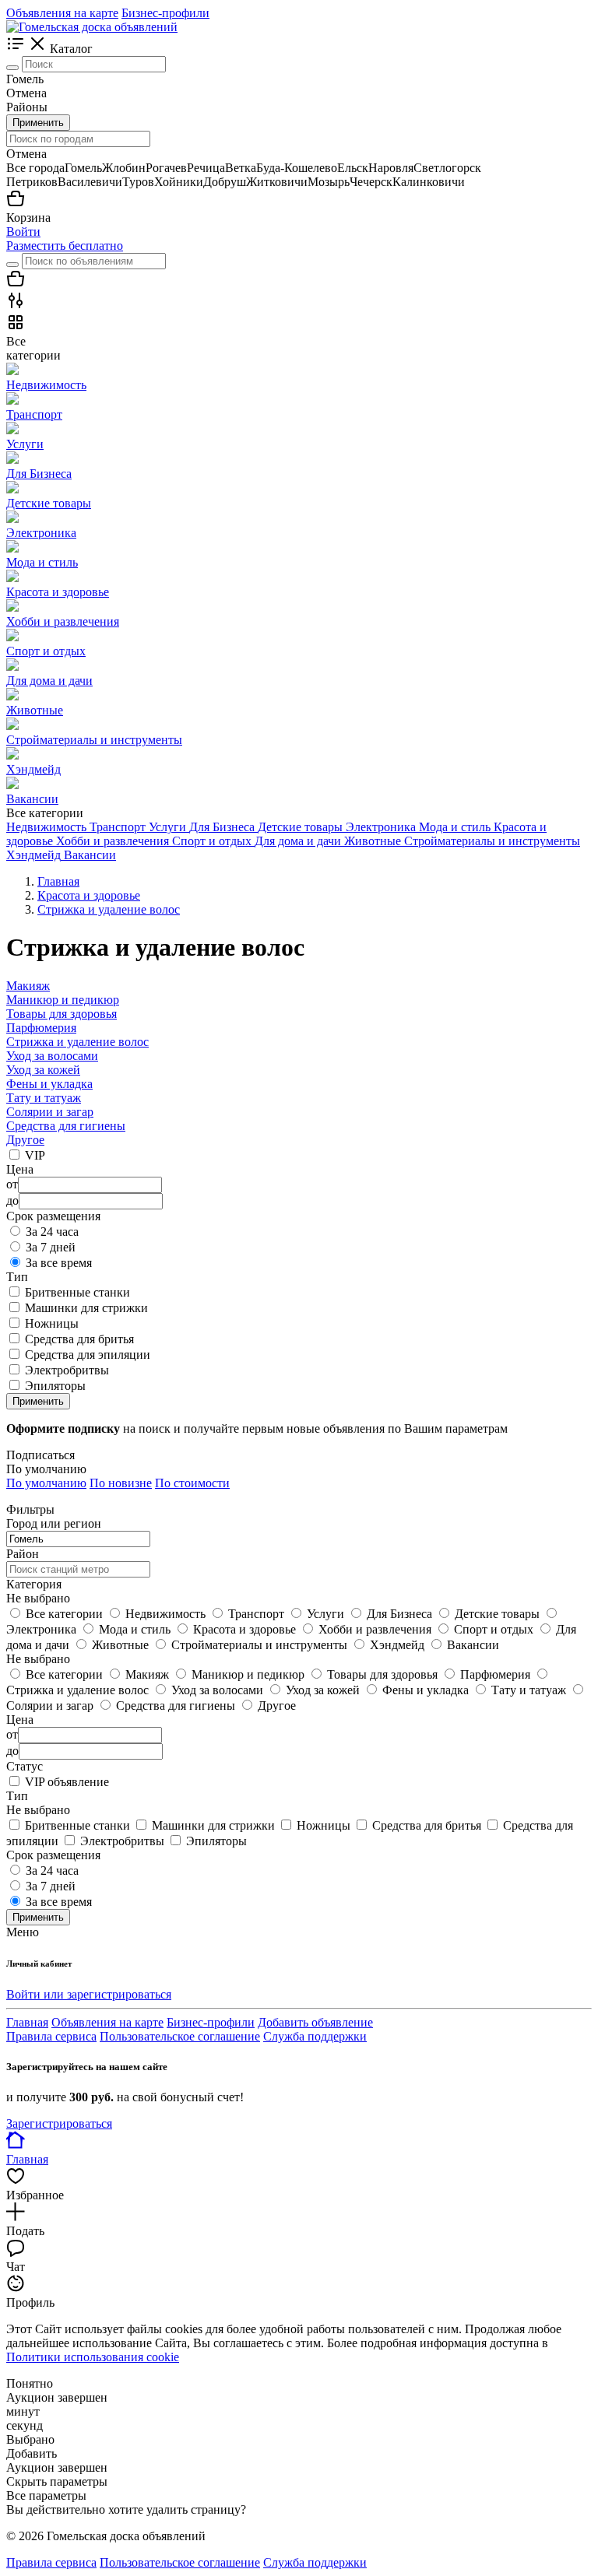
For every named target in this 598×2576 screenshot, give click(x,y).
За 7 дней (51, 1247)
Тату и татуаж (44, 1098)
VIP (35, 1155)
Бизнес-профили (165, 13)
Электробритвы (67, 1370)
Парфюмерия (41, 1028)
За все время (59, 1263)
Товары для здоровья (62, 1014)
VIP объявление (67, 1782)
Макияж (28, 986)
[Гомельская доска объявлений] (92, 27)
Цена (20, 1720)
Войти (23, 232)
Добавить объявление (315, 2022)
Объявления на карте (62, 13)
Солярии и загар (50, 1112)
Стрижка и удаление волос (77, 1042)
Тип (17, 1796)
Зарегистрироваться (59, 2123)
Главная (27, 2022)
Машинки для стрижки (86, 1308)
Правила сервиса (51, 2036)
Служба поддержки (315, 2036)
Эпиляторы (55, 1386)
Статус (25, 1766)
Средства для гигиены (66, 1126)
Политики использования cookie (93, 2357)
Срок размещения (53, 1855)
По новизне (121, 1483)
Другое (25, 1140)
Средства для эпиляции (88, 1355)
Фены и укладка (49, 1084)
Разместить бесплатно (65, 246)
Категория (34, 1584)
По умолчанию (46, 1483)
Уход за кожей (43, 1070)
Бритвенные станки (77, 1292)
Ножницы (52, 1323)
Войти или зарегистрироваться (89, 1994)
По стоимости (192, 1483)
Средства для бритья (79, 1339)
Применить (38, 123)
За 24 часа (52, 1232)
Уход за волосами (52, 1056)
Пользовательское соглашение (180, 2036)
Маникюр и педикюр (63, 1000)
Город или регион (54, 1523)
